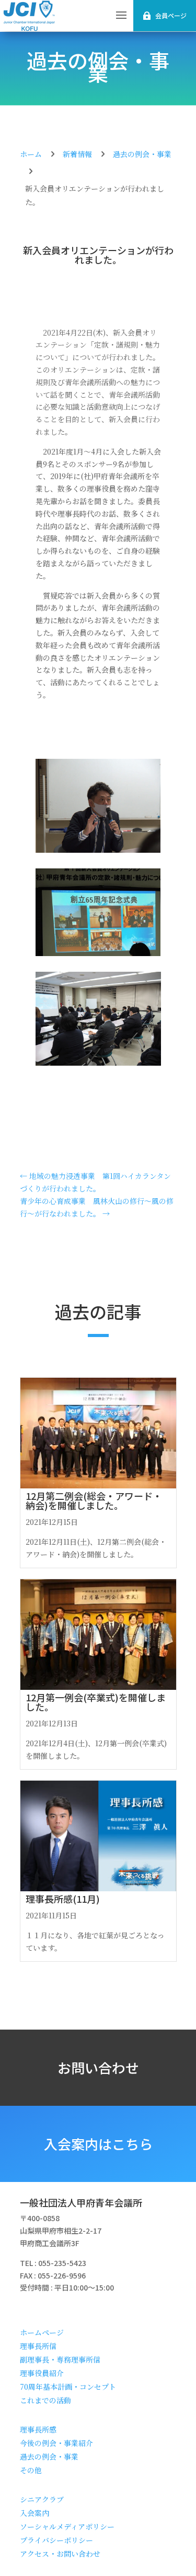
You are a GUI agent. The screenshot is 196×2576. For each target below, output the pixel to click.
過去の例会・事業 (98, 66)
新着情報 (77, 154)
